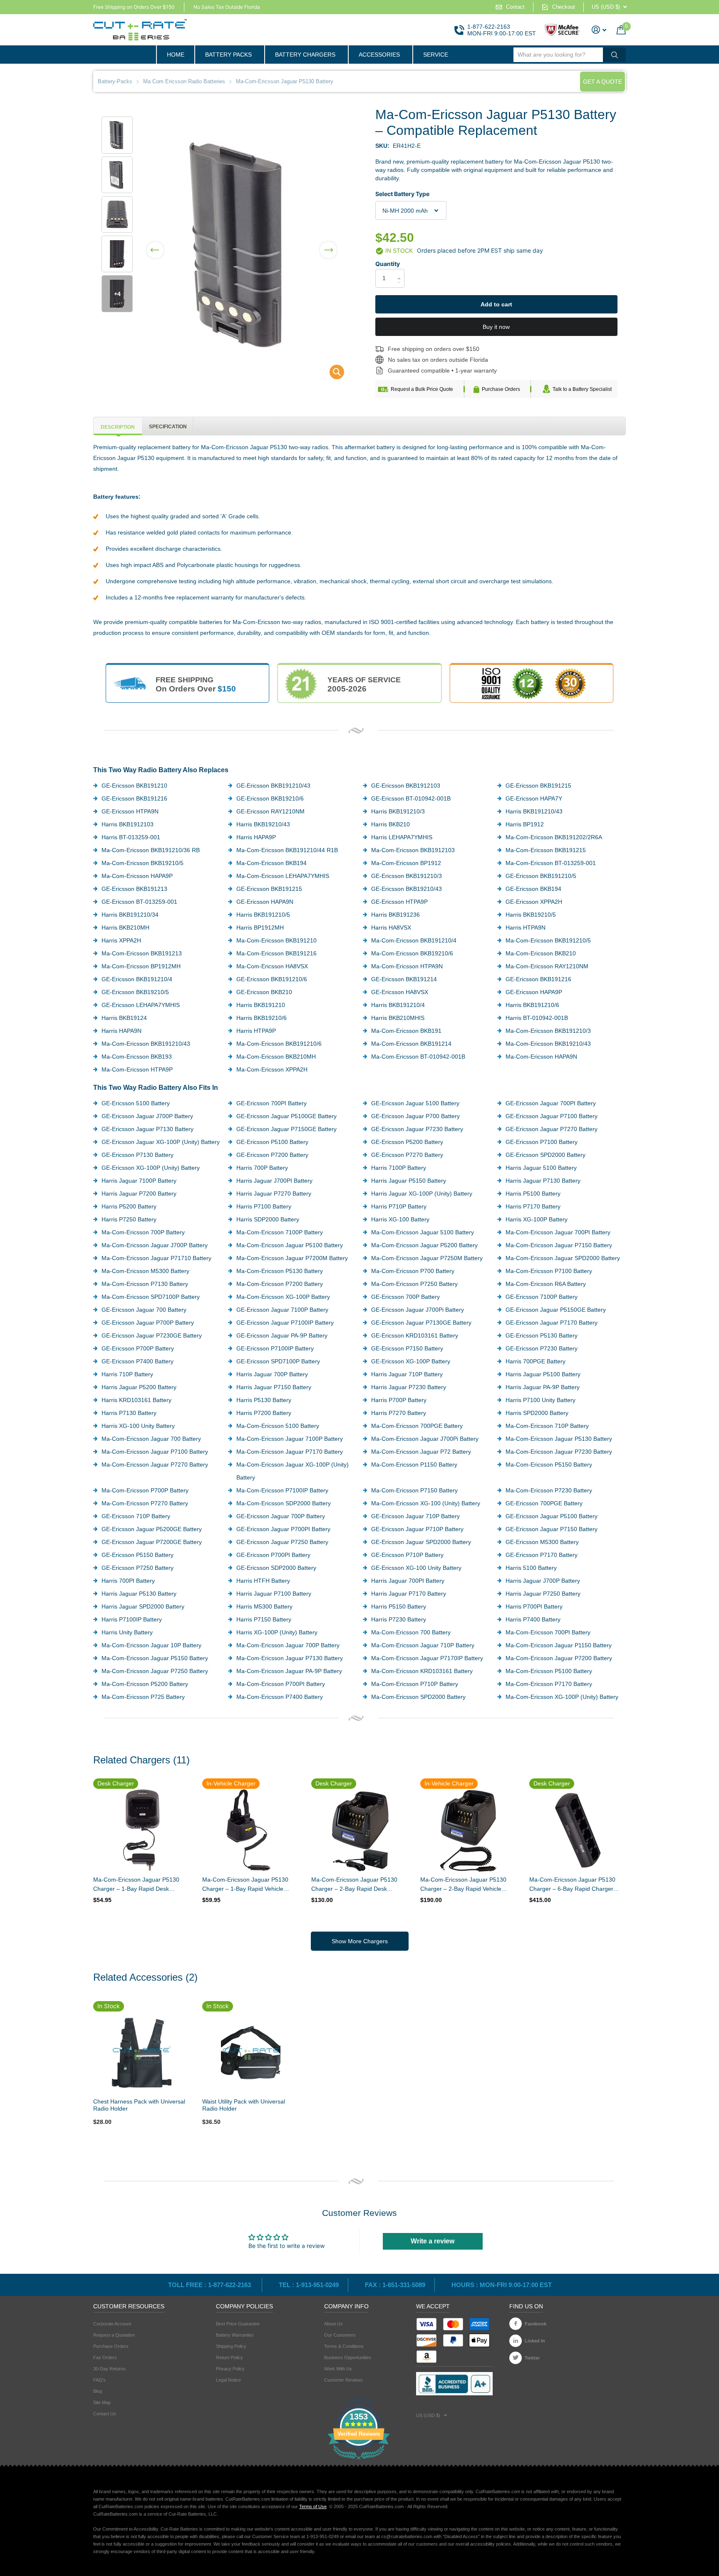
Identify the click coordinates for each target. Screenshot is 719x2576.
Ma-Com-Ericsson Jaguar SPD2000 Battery (563, 1258)
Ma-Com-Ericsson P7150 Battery (414, 1490)
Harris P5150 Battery (399, 1606)
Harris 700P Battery (262, 1168)
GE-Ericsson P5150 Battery (138, 1555)
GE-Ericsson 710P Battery (136, 1516)
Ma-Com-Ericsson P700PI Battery (281, 1684)
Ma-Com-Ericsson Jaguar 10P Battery (151, 1645)
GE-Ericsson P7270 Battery (407, 1155)
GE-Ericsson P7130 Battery (138, 1155)
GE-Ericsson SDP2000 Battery (276, 1568)
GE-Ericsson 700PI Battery (271, 1103)
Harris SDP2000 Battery (268, 1219)
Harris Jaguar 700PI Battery (408, 1581)
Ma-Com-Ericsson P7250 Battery (414, 1284)
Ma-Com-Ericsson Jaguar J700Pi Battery (425, 1439)
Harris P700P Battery (399, 1400)
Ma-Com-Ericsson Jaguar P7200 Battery (559, 1658)
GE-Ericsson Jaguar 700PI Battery (551, 1103)
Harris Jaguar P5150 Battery (409, 1181)
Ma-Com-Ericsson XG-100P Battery (283, 1297)
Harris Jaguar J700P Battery (543, 1581)
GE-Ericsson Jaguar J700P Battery (147, 1116)
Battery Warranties (235, 2335)
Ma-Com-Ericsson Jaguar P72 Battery (421, 1452)
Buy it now (496, 327)
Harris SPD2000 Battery (537, 1413)
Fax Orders (105, 2357)
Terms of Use (313, 2506)
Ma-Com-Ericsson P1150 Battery (414, 1465)
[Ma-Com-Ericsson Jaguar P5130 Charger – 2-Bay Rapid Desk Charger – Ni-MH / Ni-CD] (359, 1830)
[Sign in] (599, 30)
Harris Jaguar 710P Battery (407, 1374)
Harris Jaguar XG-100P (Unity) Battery (422, 1194)
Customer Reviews (343, 2380)
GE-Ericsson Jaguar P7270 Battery (552, 1129)
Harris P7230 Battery (399, 1619)
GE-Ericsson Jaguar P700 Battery (415, 1116)
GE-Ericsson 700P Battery (405, 1297)
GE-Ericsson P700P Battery (138, 1348)
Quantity (388, 264)
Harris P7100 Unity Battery (540, 1400)
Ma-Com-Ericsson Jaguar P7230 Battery (559, 1452)
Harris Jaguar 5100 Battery (541, 1168)
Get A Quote (602, 82)
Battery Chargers (305, 55)
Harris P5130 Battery (264, 1400)
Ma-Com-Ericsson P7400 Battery (280, 1697)
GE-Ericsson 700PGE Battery (544, 1503)
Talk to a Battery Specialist (582, 389)
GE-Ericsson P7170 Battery (542, 1555)
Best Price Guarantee (238, 2324)
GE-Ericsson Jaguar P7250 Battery (282, 1542)
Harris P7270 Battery (399, 1413)
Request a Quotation (114, 2335)
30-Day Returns (109, 2369)
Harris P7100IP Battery (132, 1619)
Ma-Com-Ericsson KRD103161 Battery (422, 1671)
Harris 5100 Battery (531, 1568)
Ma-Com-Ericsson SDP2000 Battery (284, 1503)
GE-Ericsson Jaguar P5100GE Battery (286, 1116)
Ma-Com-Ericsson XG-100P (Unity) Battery (562, 1697)
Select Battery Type (402, 194)
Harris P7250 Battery (129, 1219)
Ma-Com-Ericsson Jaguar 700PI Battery (558, 1232)
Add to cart (496, 304)
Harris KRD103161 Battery (136, 1400)
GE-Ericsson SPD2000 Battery (545, 1155)
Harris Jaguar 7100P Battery (139, 1181)
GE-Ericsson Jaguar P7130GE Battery (421, 1323)
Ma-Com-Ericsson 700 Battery (411, 1632)
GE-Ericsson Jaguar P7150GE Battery (286, 1129)
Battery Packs (228, 55)
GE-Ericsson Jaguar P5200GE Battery (152, 1529)
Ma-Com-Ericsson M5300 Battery (145, 1271)
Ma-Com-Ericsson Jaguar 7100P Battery (290, 1439)
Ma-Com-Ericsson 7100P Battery (280, 1232)
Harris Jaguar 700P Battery (272, 1374)
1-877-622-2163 (489, 27)
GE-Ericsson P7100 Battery (542, 1142)
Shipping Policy (231, 2346)
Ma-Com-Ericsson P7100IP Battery (282, 1490)
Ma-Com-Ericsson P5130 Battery (280, 1271)
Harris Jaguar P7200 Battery (139, 1194)
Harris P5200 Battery (129, 1206)
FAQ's (99, 2380)
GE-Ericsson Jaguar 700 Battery (144, 1310)
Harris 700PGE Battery (536, 1361)
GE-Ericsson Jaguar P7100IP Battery (285, 1323)
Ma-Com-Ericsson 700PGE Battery (417, 1426)
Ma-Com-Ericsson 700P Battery (143, 1232)
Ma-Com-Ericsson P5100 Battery (549, 1671)
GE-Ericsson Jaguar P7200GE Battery (152, 1542)
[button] (155, 245)
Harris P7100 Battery (264, 1206)
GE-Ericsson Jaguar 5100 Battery (415, 1103)
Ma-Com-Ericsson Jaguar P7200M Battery (292, 1258)
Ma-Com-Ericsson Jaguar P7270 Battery (155, 1465)
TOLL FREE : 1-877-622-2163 (210, 2285)
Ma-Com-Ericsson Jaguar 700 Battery (151, 1439)
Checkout (564, 7)
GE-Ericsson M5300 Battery (542, 1542)
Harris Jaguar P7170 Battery (409, 1594)
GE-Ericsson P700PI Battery (273, 1555)
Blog (98, 2391)
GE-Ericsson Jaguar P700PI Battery (283, 1529)
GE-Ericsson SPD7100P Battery (278, 1361)
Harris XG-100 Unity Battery (138, 1426)
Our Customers (340, 2335)
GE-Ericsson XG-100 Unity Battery (416, 1568)
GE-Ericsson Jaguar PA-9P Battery (282, 1335)
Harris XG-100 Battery (400, 1219)
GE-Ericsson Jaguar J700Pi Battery (418, 1310)
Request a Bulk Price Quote (422, 389)
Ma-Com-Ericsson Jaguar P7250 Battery (155, 1671)
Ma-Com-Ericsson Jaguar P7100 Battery (155, 1452)
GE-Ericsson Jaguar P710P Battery (417, 1529)
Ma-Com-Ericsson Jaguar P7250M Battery (427, 1258)
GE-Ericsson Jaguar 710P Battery (415, 1516)
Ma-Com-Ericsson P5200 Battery (145, 1684)
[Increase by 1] (401, 271)
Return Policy (229, 2357)
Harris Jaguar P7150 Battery (274, 1387)
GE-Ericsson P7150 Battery (407, 1348)
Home (176, 55)
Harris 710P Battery (127, 1374)
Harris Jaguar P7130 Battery (543, 1181)
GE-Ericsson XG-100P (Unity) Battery (151, 1168)
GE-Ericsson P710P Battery (407, 1555)
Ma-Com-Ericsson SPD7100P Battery (151, 1297)
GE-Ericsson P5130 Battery (542, 1335)
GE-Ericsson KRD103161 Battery (415, 1335)
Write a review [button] (433, 2241)
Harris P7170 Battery (533, 1206)
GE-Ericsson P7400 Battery (138, 1361)
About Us (333, 2324)
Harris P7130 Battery (129, 1413)
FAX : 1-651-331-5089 (395, 2285)
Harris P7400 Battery (533, 1619)
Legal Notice (228, 2380)
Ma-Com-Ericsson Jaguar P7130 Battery (290, 1658)
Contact (515, 7)
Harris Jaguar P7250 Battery (543, 1594)
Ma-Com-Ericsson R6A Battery (546, 1284)
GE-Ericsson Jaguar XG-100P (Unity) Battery (161, 1142)
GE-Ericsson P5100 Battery (272, 1142)
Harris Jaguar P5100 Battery (543, 1374)
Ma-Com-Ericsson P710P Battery (415, 1684)
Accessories (379, 55)
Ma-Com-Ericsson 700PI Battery (548, 1632)
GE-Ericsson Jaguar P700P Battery (148, 1323)
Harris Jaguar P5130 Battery (139, 1594)
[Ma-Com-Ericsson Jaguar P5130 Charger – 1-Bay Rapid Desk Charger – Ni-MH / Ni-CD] (141, 1830)
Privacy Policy (230, 2369)
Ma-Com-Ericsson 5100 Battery (278, 1426)
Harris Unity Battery (127, 1632)
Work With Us (338, 2369)
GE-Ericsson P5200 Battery (407, 1142)
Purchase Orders (501, 389)
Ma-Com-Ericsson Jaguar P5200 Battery (424, 1245)
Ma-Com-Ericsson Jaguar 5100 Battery (423, 1232)
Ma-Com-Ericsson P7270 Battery (145, 1503)
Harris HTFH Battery (263, 1581)
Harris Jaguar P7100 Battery (274, 1594)
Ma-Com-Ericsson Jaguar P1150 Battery (559, 1645)
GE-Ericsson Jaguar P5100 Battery (552, 1516)
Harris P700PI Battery (534, 1606)
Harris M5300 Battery (264, 1606)
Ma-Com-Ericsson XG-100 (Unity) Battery (426, 1503)
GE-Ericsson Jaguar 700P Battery (281, 1516)
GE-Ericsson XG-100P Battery (411, 1361)
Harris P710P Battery (399, 1206)
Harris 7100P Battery (399, 1168)
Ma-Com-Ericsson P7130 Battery (145, 1284)
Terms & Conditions (344, 2346)
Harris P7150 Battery (264, 1619)
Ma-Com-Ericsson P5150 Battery (549, 1465)
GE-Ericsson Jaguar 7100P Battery (282, 1310)
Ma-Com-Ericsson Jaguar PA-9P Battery (289, 1671)
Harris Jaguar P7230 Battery (409, 1387)
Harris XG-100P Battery (537, 1219)
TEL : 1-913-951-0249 (309, 2285)
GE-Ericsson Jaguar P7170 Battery (552, 1323)
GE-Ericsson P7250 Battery (138, 1568)
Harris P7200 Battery (264, 1413)
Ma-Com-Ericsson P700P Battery (145, 1490)
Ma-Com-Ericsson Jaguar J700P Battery (155, 1245)
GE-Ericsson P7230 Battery (542, 1348)
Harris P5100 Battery (533, 1194)
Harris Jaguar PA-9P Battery (543, 1387)
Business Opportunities (348, 2357)
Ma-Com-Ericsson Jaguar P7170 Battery (290, 1452)
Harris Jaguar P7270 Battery (274, 1194)
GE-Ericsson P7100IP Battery (275, 1348)
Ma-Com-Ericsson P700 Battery (413, 1271)
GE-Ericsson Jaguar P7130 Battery (148, 1129)
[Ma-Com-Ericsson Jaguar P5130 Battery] (331, 374)
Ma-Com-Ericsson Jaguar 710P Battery (423, 1645)
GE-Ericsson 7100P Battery (542, 1297)
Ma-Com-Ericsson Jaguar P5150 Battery (155, 1658)
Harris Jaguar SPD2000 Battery (143, 1606)
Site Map (102, 2402)
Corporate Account (112, 2324)
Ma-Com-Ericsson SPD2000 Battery (418, 1697)
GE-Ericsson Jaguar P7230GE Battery (152, 1335)
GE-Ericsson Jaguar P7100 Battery (552, 1116)
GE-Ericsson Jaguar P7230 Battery (417, 1129)
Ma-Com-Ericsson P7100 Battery (549, 1271)
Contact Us (105, 2414)
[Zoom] (141, 2053)
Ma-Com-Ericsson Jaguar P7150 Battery (559, 1245)
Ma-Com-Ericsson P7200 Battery (280, 1284)
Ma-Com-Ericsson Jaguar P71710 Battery (156, 1258)
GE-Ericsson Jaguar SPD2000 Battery (421, 1542)
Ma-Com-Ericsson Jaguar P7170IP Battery (427, 1658)
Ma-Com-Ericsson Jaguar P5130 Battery (559, 1439)
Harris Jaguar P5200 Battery (139, 1387)
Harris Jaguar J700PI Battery (274, 1181)
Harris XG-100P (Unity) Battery (277, 1632)
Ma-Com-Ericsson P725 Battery (143, 1697)
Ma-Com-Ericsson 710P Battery (547, 1426)
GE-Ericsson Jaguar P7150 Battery (552, 1529)
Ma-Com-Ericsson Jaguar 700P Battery (288, 1645)
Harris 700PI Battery (128, 1581)
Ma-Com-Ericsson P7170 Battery (549, 1684)
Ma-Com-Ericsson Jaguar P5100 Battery (290, 1245)
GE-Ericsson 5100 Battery (136, 1103)
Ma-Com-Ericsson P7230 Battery (549, 1490)
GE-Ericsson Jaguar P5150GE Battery (556, 1310)
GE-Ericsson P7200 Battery (272, 1155)
